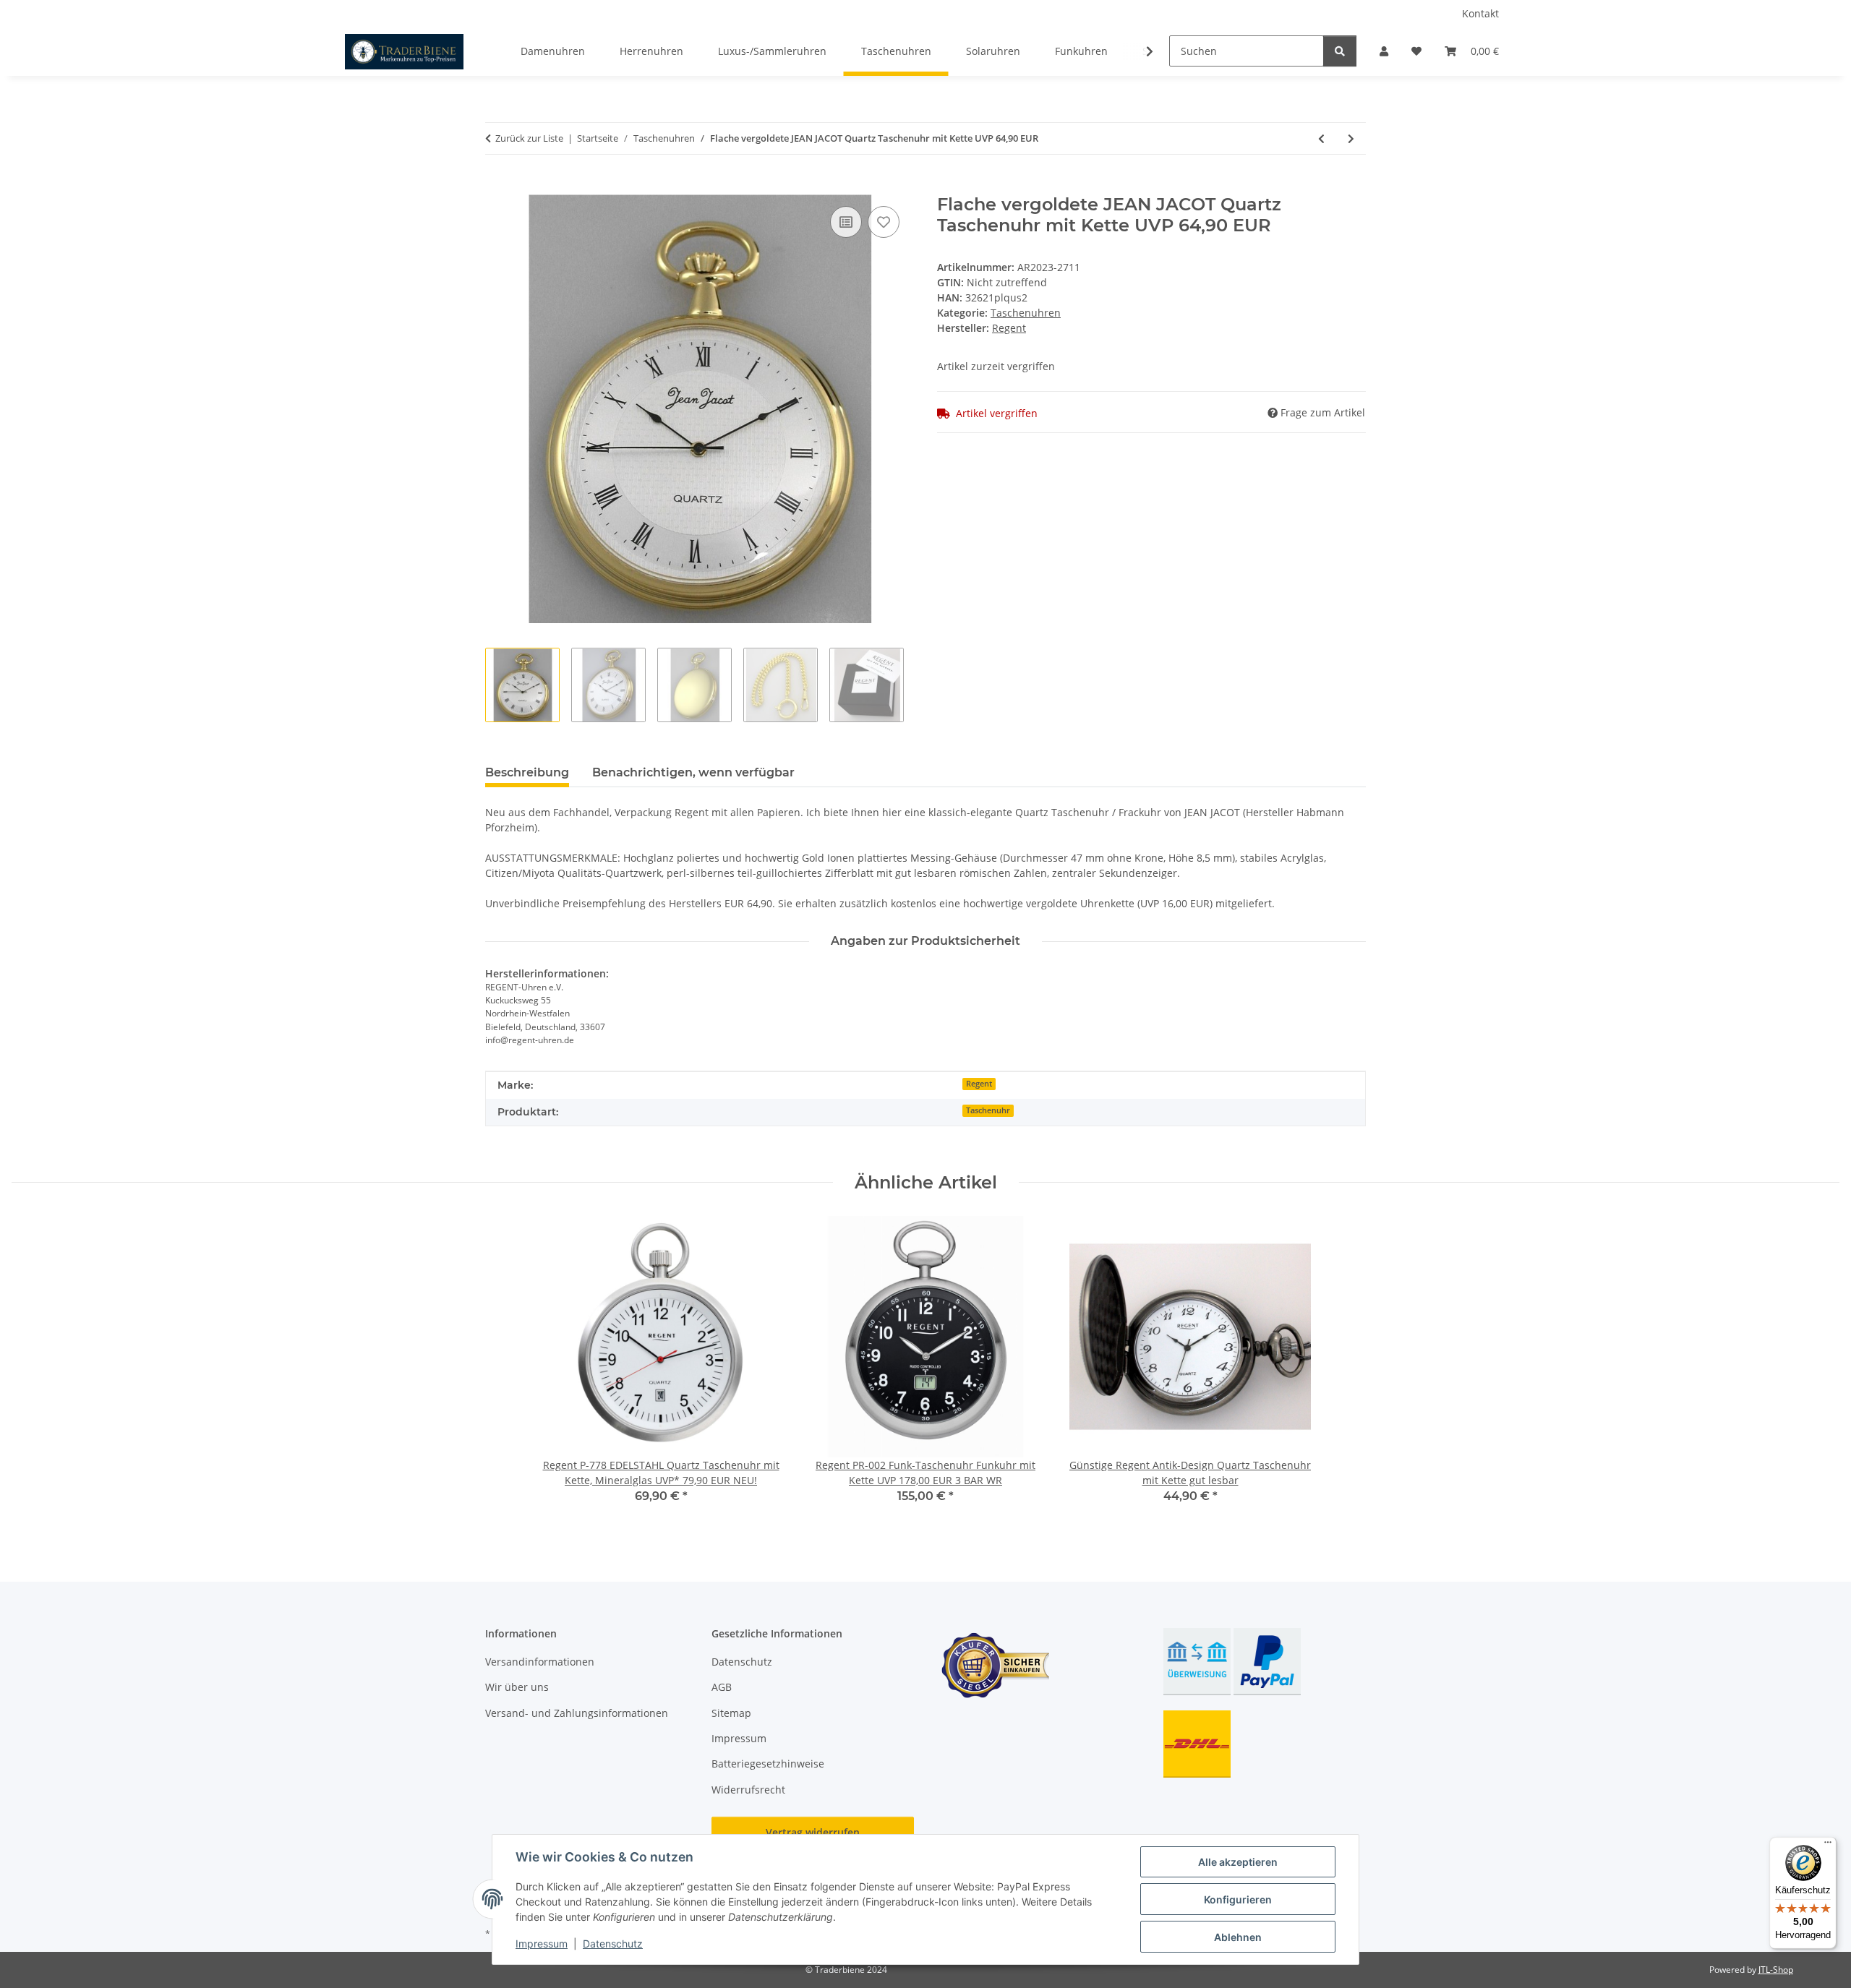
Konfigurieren (1238, 1899)
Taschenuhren (1026, 313)
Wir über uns (517, 1687)
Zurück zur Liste (529, 138)
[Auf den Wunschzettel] (884, 222)
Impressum (542, 1944)
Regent (979, 1084)
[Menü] (1828, 1846)
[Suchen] (1340, 51)
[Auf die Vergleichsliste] (846, 222)
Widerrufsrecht (748, 1790)
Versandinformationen (540, 1662)
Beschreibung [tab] (527, 772)
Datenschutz (613, 1944)
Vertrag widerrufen (813, 1832)
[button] (1384, 51)
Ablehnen (1238, 1937)
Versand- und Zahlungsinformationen (577, 1713)
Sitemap (731, 1713)
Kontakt (1480, 13)
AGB (722, 1687)
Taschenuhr (988, 1110)
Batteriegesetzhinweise (768, 1764)
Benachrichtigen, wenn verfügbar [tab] (693, 772)
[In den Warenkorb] (497, 187)
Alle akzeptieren (1238, 1862)
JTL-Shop (1776, 1970)
